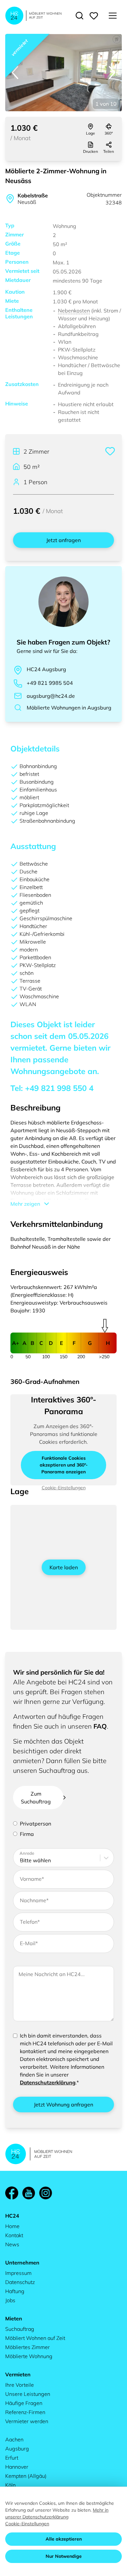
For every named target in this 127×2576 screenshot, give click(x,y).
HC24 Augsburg (46, 669)
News (12, 2244)
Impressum (18, 2273)
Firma (27, 1834)
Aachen (14, 2439)
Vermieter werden (27, 2421)
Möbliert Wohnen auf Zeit (35, 2338)
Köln (10, 2485)
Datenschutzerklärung (48, 2082)
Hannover (17, 2467)
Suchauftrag (20, 2329)
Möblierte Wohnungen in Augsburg (69, 708)
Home (12, 2226)
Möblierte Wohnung (29, 2356)
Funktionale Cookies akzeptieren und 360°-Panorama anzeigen (64, 1465)
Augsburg (17, 2449)
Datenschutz (20, 2282)
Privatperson (35, 1824)
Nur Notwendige (64, 2556)
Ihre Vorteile (20, 2385)
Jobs (10, 2300)
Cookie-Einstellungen (27, 2524)
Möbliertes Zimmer (28, 2347)
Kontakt (14, 2235)
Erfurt (12, 2458)
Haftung (15, 2291)
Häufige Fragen (24, 2403)
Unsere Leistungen (28, 2394)
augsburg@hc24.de (51, 696)
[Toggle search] (79, 16)
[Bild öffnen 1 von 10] (63, 73)
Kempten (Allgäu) (26, 2476)
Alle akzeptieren (64, 2539)
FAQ (100, 1726)
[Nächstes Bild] (112, 73)
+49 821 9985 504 (50, 683)
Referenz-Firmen (25, 2412)
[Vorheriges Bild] (15, 73)
